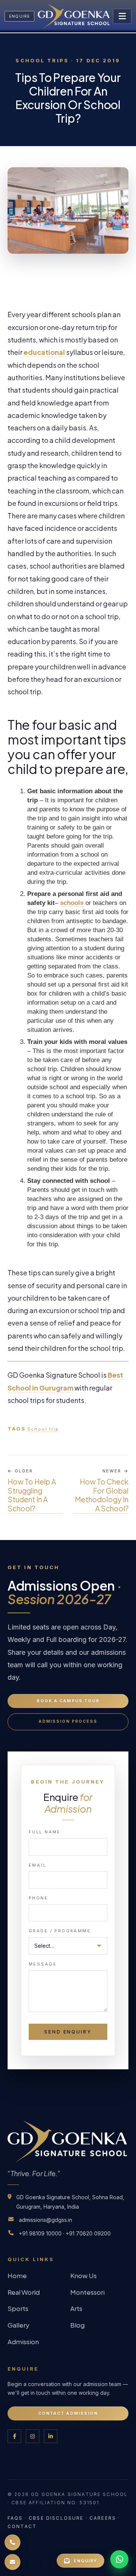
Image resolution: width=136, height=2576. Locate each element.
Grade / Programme (60, 1931)
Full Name (45, 1832)
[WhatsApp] (119, 2559)
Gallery (19, 2325)
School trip (43, 1429)
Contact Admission (68, 2413)
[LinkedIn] (51, 2436)
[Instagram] (32, 2436)
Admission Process (68, 1721)
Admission (23, 2342)
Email (37, 1865)
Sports (18, 2308)
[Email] (12, 2562)
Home (17, 2275)
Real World (24, 2292)
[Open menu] (122, 16)
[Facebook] (14, 2436)
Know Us (83, 2275)
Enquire (19, 16)
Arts (76, 2308)
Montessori (87, 2292)
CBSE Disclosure (56, 2518)
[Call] (12, 2542)
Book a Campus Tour (68, 1701)
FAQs (15, 2518)
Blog (77, 2325)
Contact (22, 2526)
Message (43, 1964)
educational (44, 352)
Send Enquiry (68, 2032)
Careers (103, 2518)
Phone (38, 1898)
